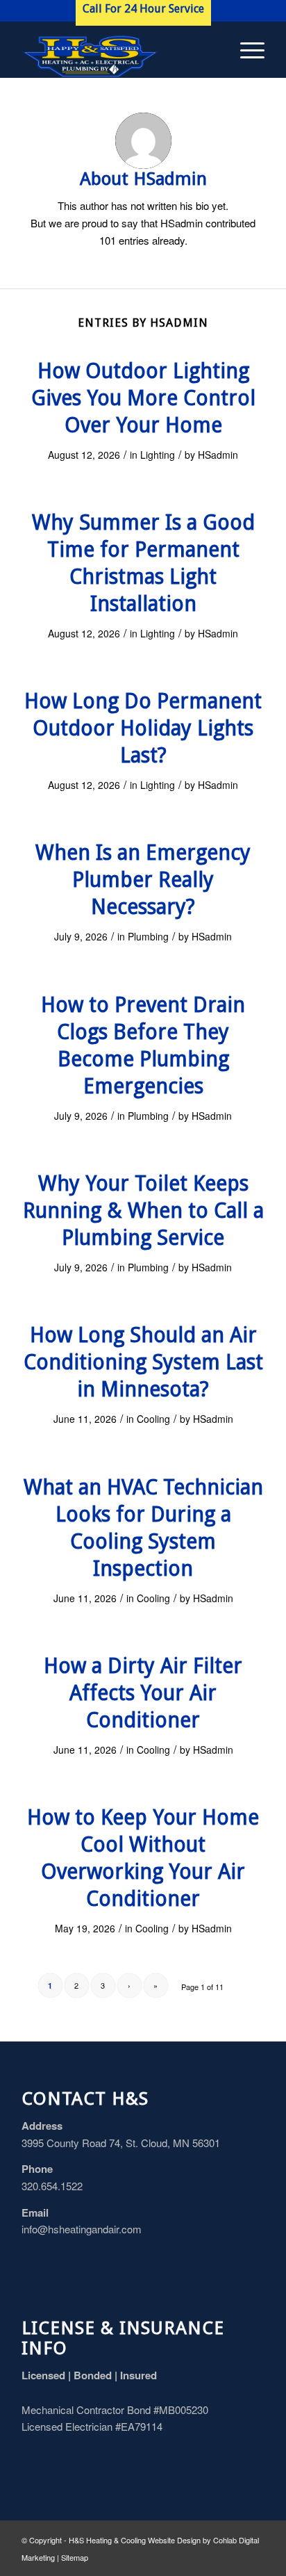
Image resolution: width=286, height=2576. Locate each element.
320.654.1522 (52, 2186)
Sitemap (75, 2557)
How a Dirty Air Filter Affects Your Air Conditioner (143, 1693)
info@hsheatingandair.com (82, 2229)
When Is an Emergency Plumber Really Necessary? (143, 880)
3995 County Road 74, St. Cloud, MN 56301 (121, 2143)
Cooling (153, 1419)
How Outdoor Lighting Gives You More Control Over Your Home (143, 398)
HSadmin (218, 455)
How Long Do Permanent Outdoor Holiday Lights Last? (143, 728)
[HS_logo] (119, 49)
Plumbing (148, 936)
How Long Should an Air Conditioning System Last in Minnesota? (143, 1362)
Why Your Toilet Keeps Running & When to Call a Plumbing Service (143, 1210)
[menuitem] (245, 49)
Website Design (174, 2540)
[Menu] (245, 49)
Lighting (158, 455)
